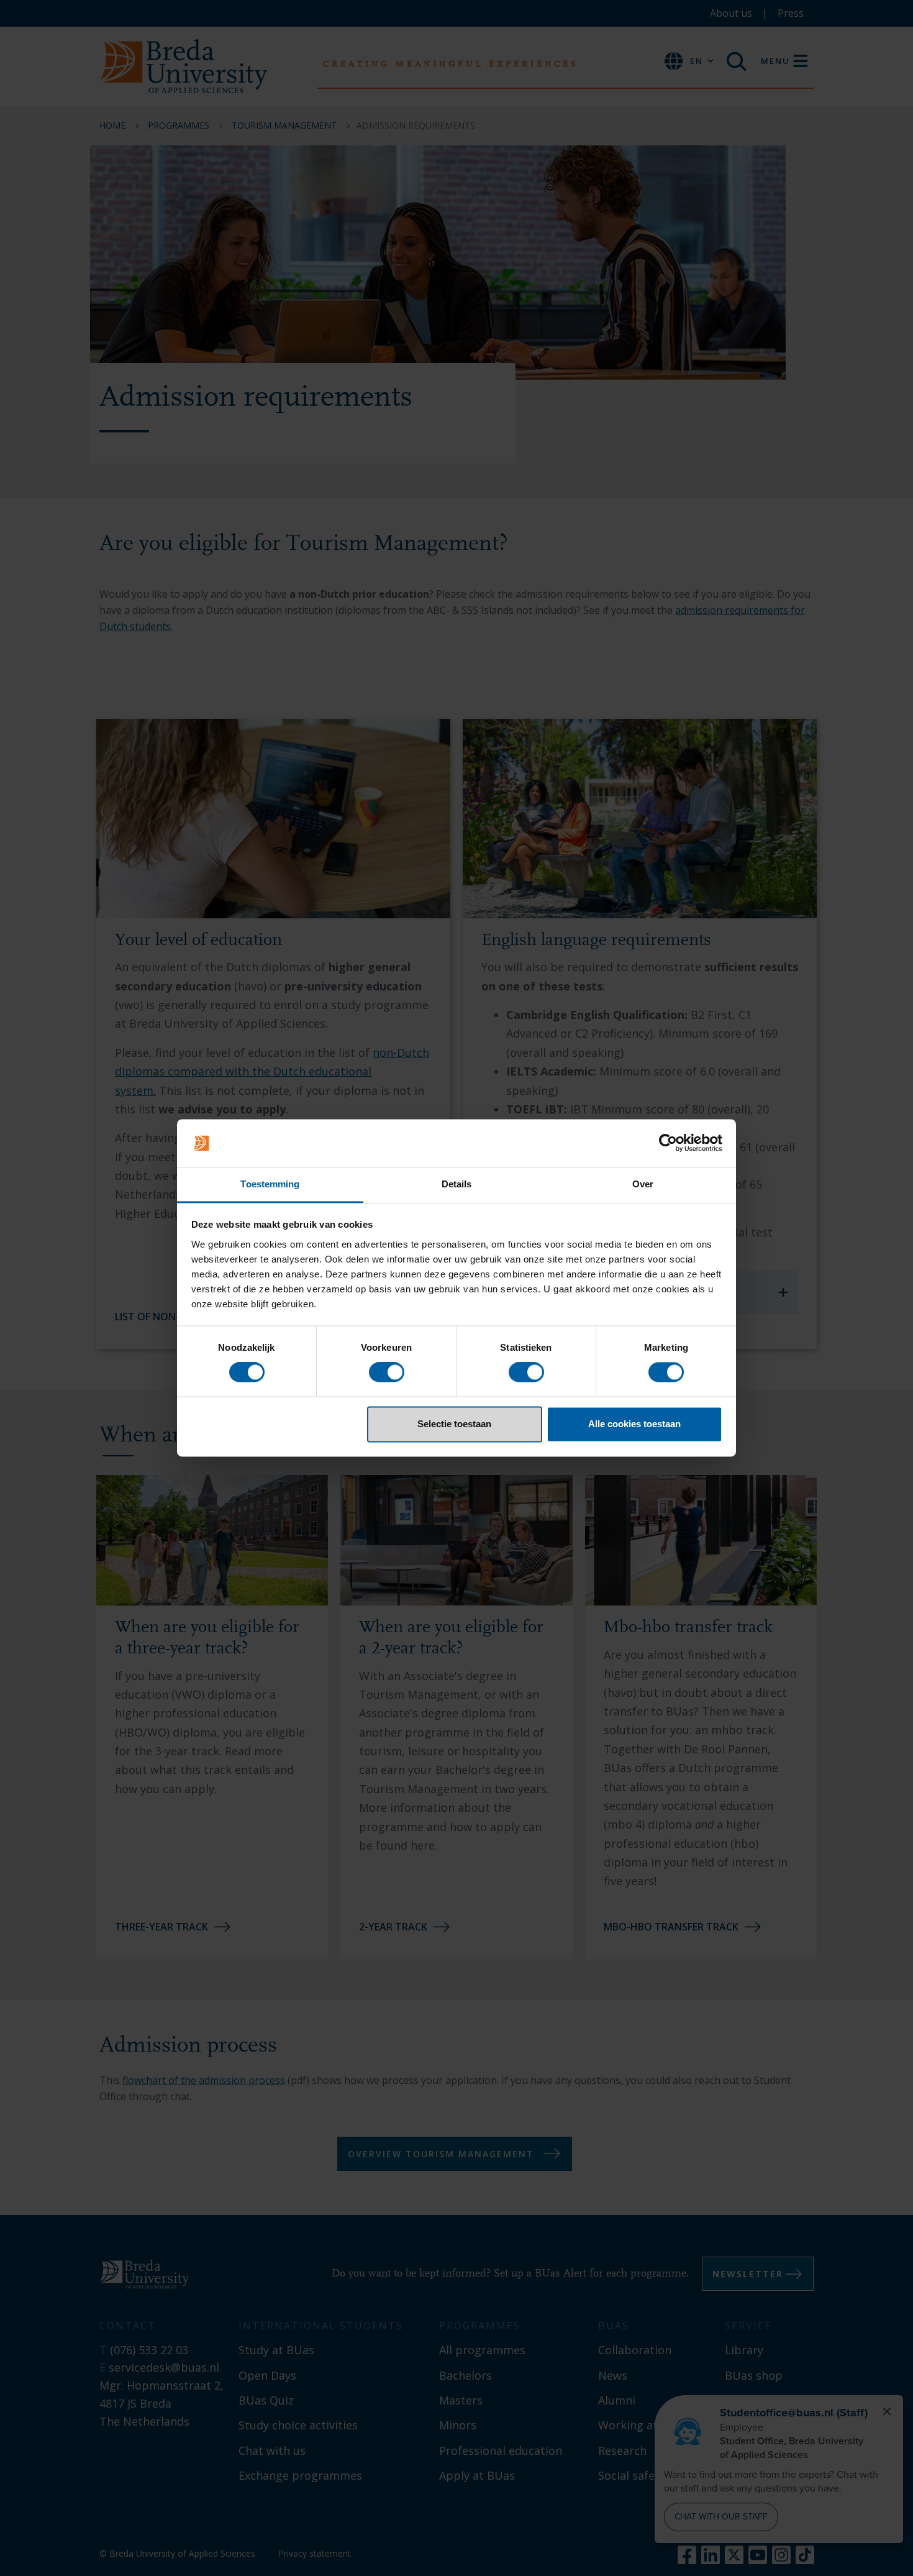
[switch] (387, 1372)
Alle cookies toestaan (634, 1424)
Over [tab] (643, 1184)
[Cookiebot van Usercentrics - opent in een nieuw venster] (668, 1143)
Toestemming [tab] (270, 1184)
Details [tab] (457, 1184)
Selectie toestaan (454, 1424)
